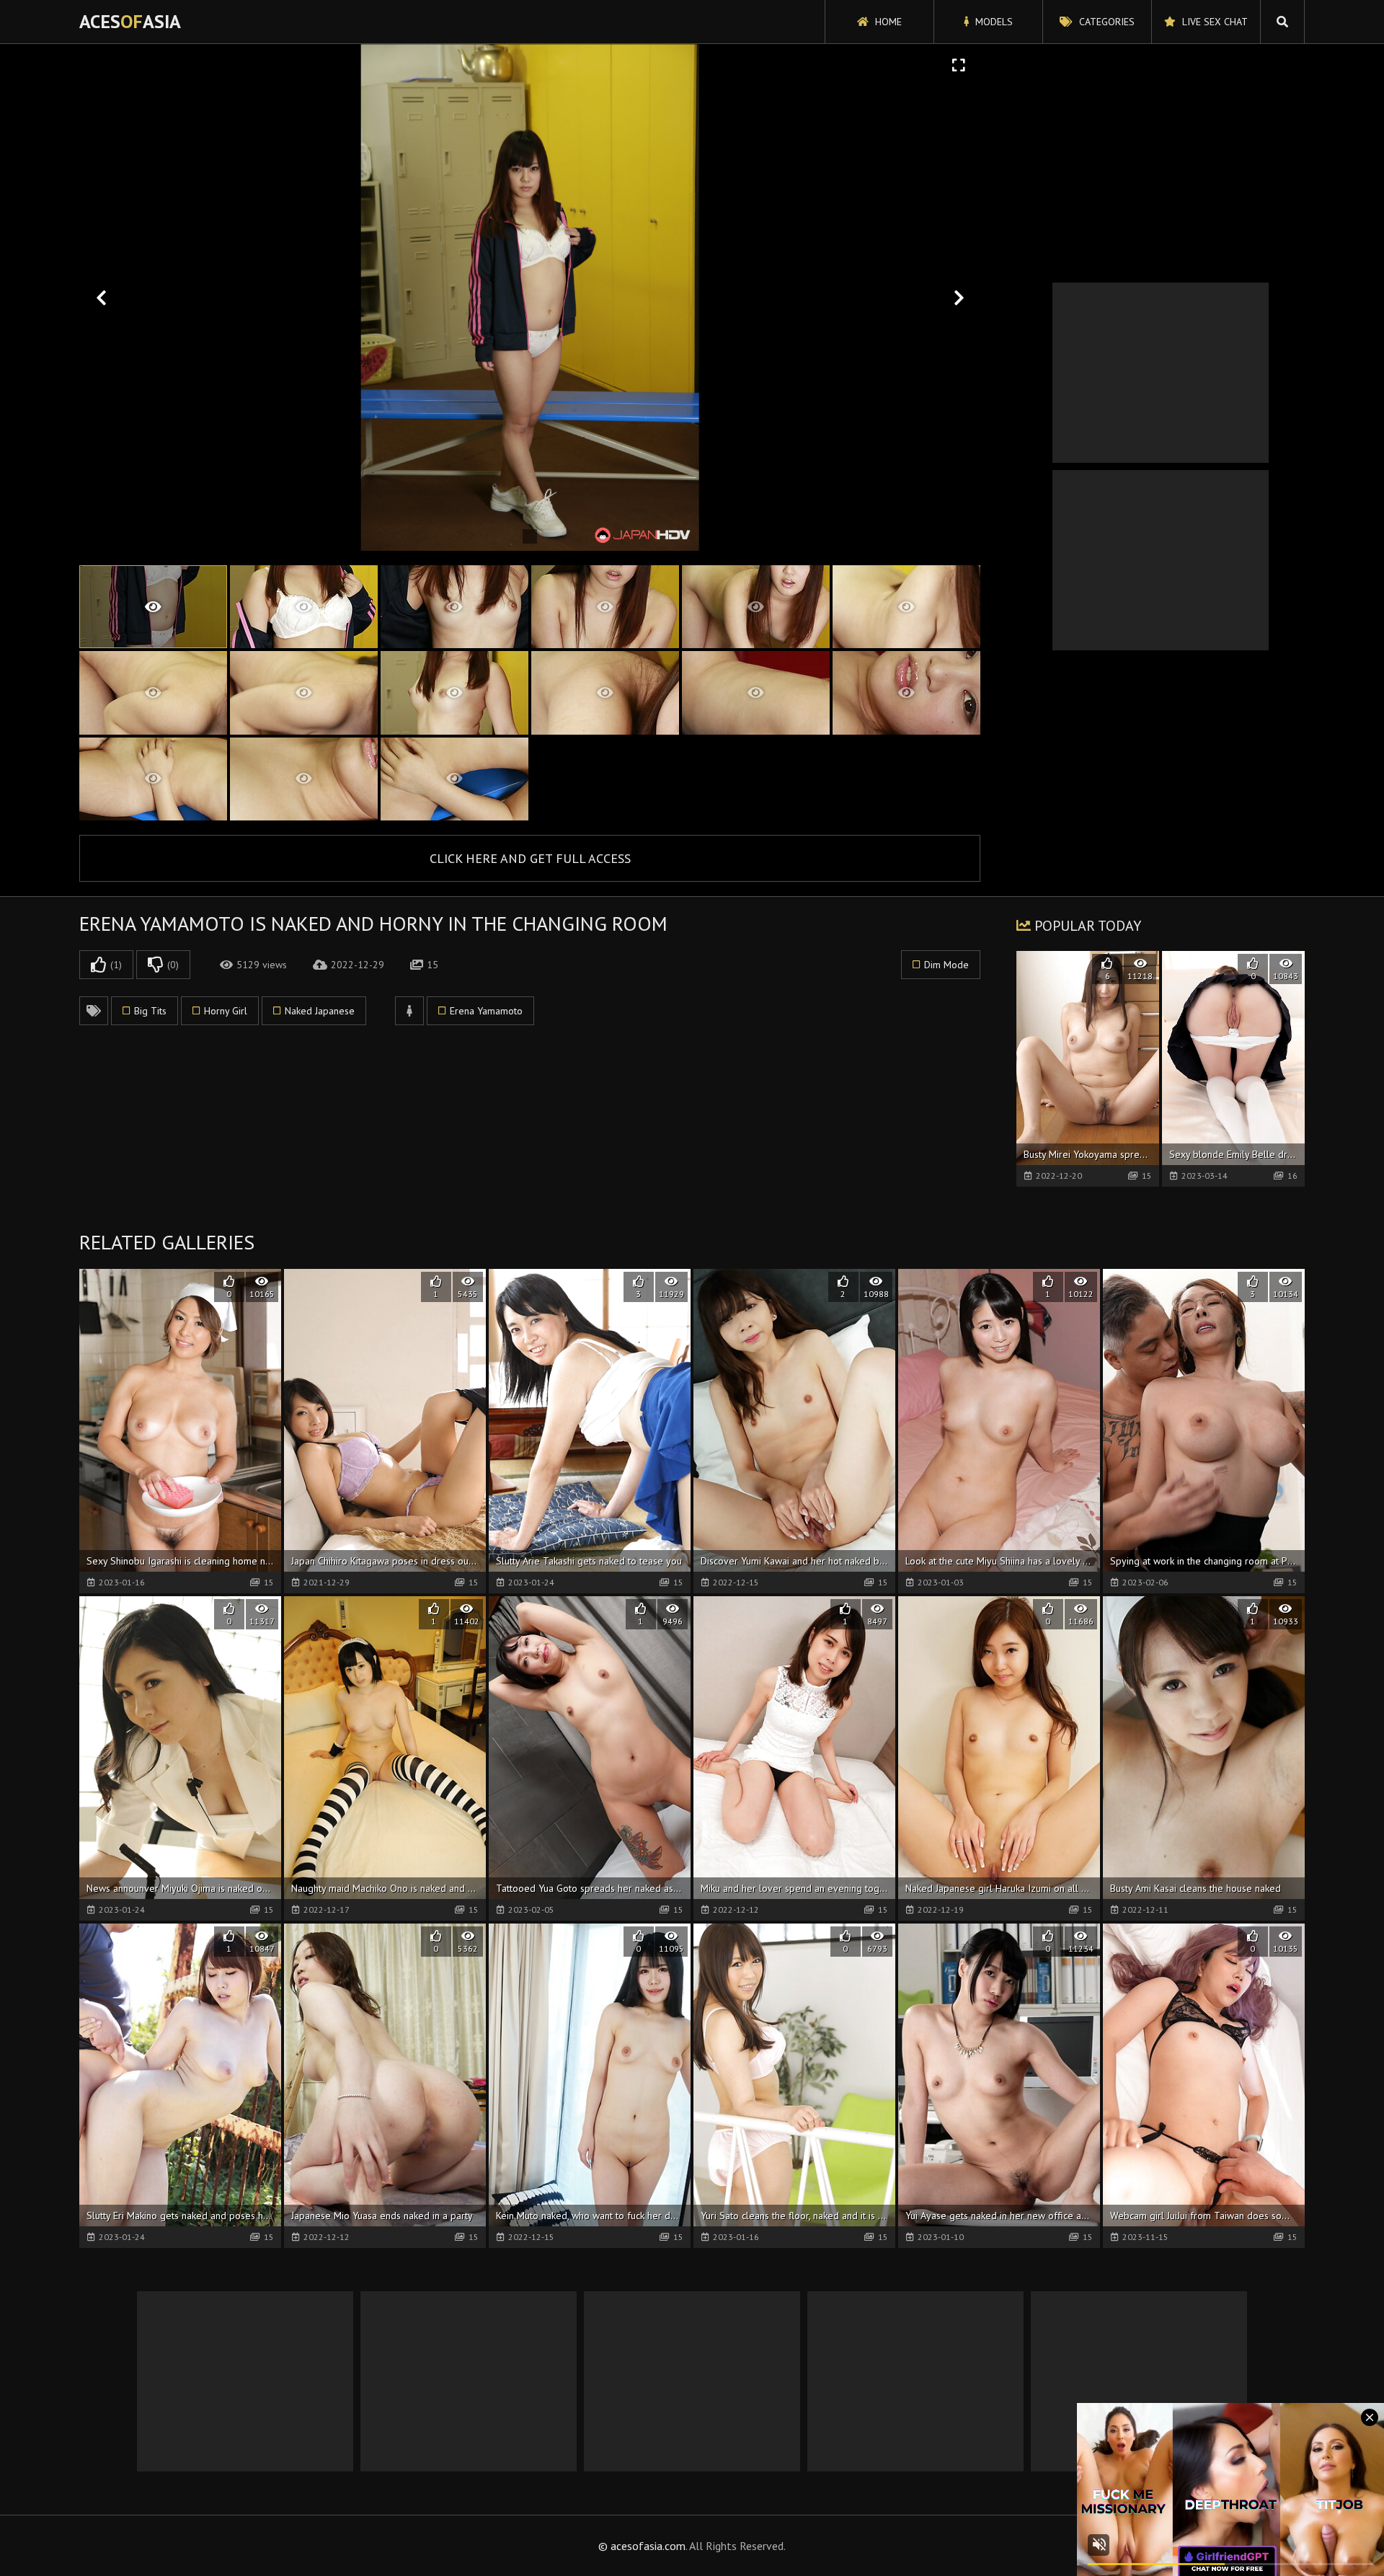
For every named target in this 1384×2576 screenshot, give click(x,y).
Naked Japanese (320, 1011)
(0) (173, 965)
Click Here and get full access (530, 858)
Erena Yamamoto (486, 1011)
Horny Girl (226, 1011)
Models (993, 22)
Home (887, 22)
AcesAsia (130, 21)
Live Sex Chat (1214, 22)
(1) (116, 965)
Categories (1105, 22)
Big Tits (150, 1011)
